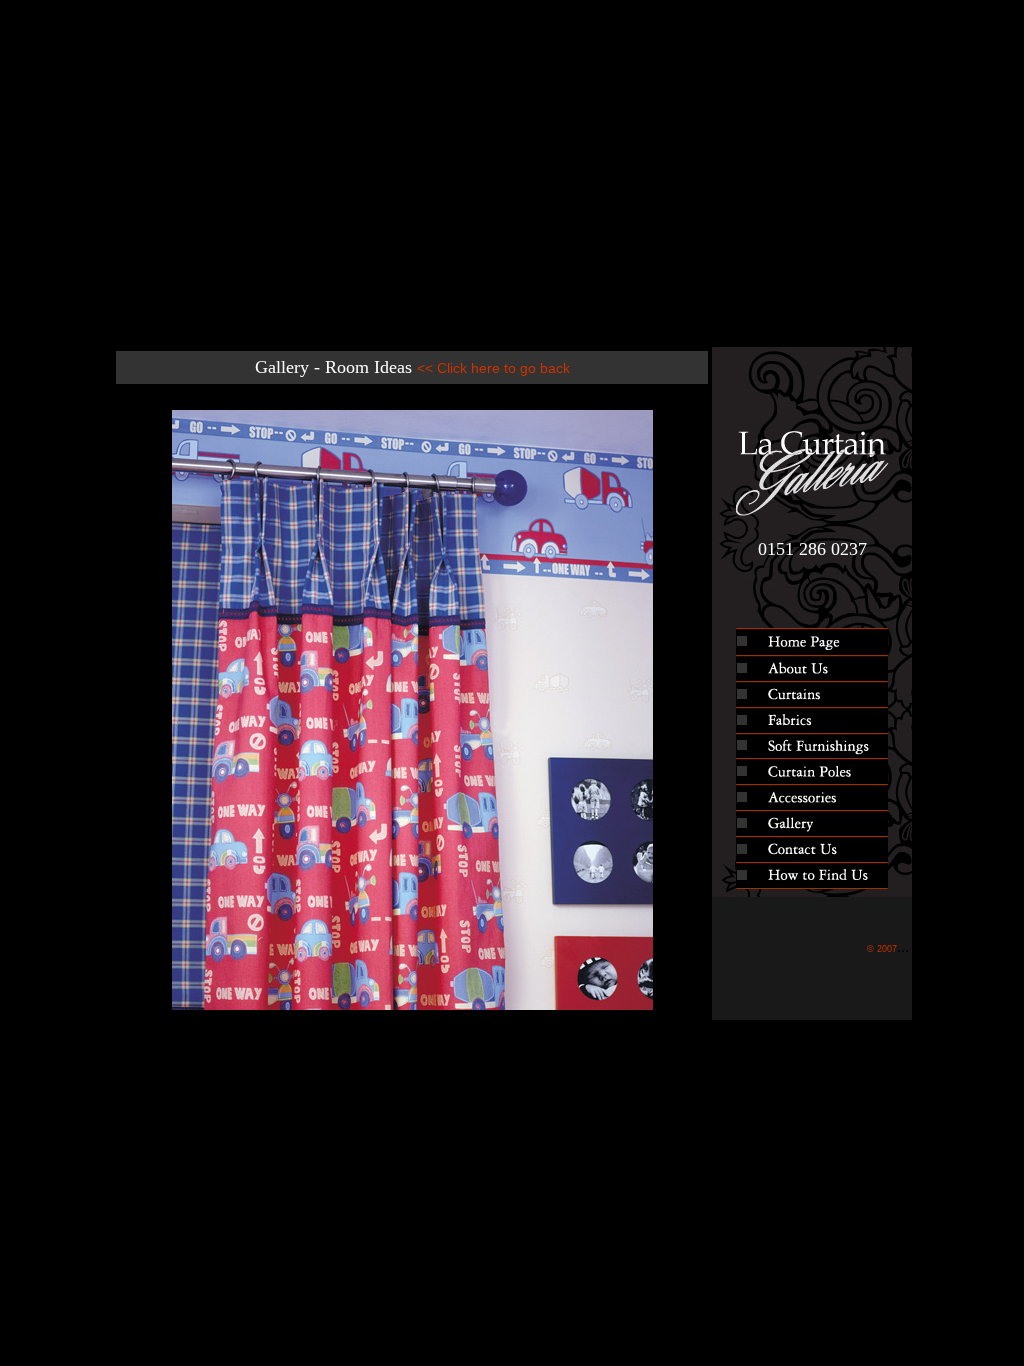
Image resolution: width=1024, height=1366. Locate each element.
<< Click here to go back (493, 368)
